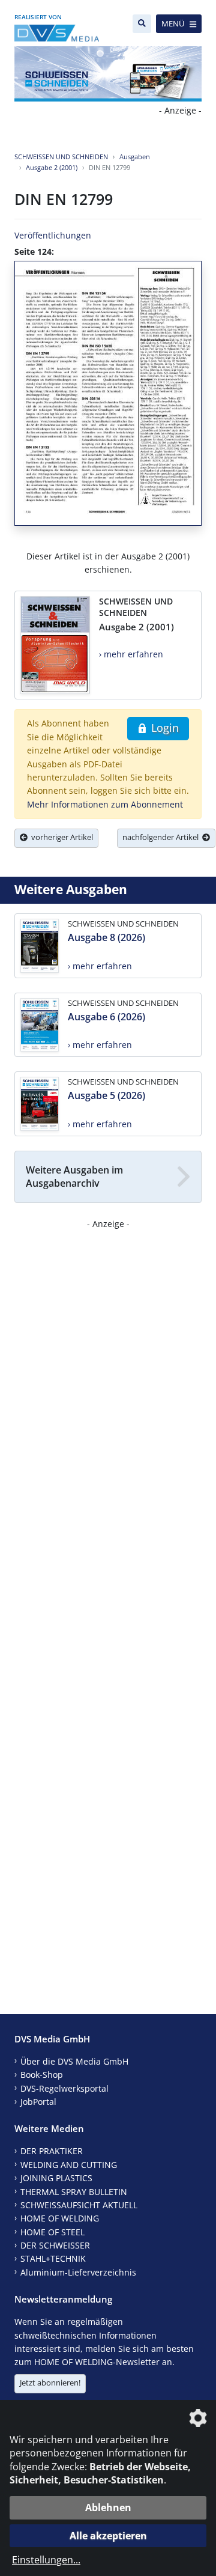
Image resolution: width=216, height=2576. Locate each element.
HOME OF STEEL (52, 2232)
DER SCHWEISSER (55, 2245)
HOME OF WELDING (60, 2218)
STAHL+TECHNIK (53, 2258)
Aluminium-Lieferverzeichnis (78, 2272)
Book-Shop (42, 2075)
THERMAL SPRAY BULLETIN (74, 2192)
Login (163, 728)
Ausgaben (135, 157)
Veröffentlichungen (53, 235)
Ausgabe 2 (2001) (52, 167)
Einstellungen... (46, 2560)
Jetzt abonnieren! (50, 2383)
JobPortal (38, 2102)
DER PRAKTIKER (52, 2151)
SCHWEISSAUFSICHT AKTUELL (79, 2205)
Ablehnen (108, 2507)
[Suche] (142, 24)
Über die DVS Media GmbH (74, 2061)
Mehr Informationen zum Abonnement (105, 804)
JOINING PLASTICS (56, 2178)
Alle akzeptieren (108, 2536)
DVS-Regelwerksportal (64, 2088)
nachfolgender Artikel (162, 837)
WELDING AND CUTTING (69, 2165)
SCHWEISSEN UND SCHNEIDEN (61, 157)
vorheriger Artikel (60, 837)
